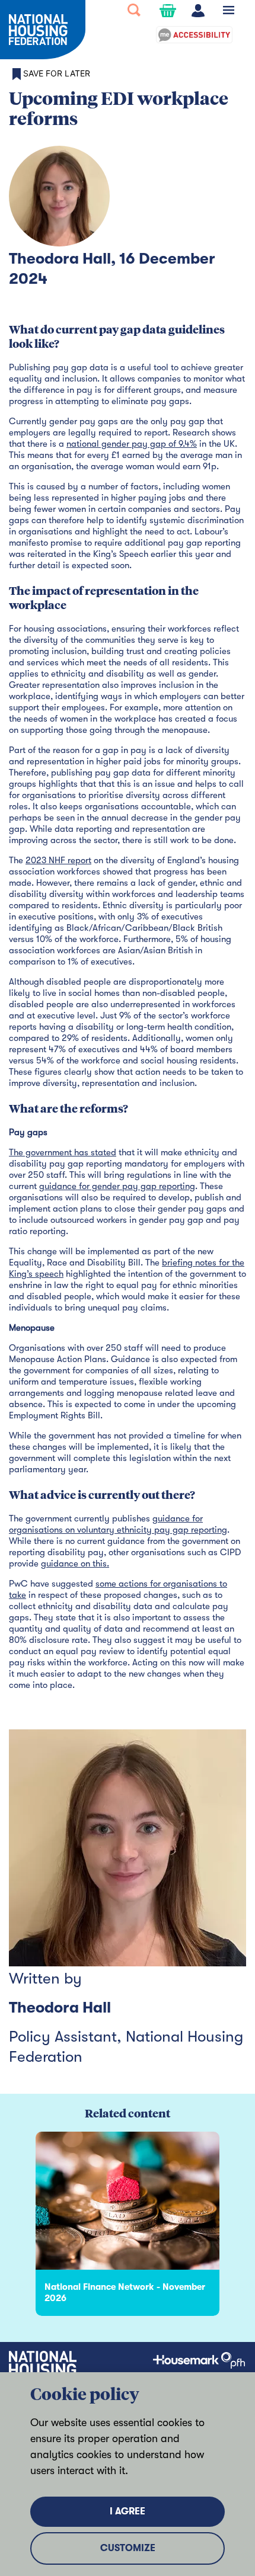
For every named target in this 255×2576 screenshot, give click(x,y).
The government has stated (63, 1152)
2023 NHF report (58, 860)
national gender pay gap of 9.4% (132, 444)
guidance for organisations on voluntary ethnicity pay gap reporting (118, 1524)
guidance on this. (75, 1563)
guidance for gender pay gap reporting (117, 1186)
